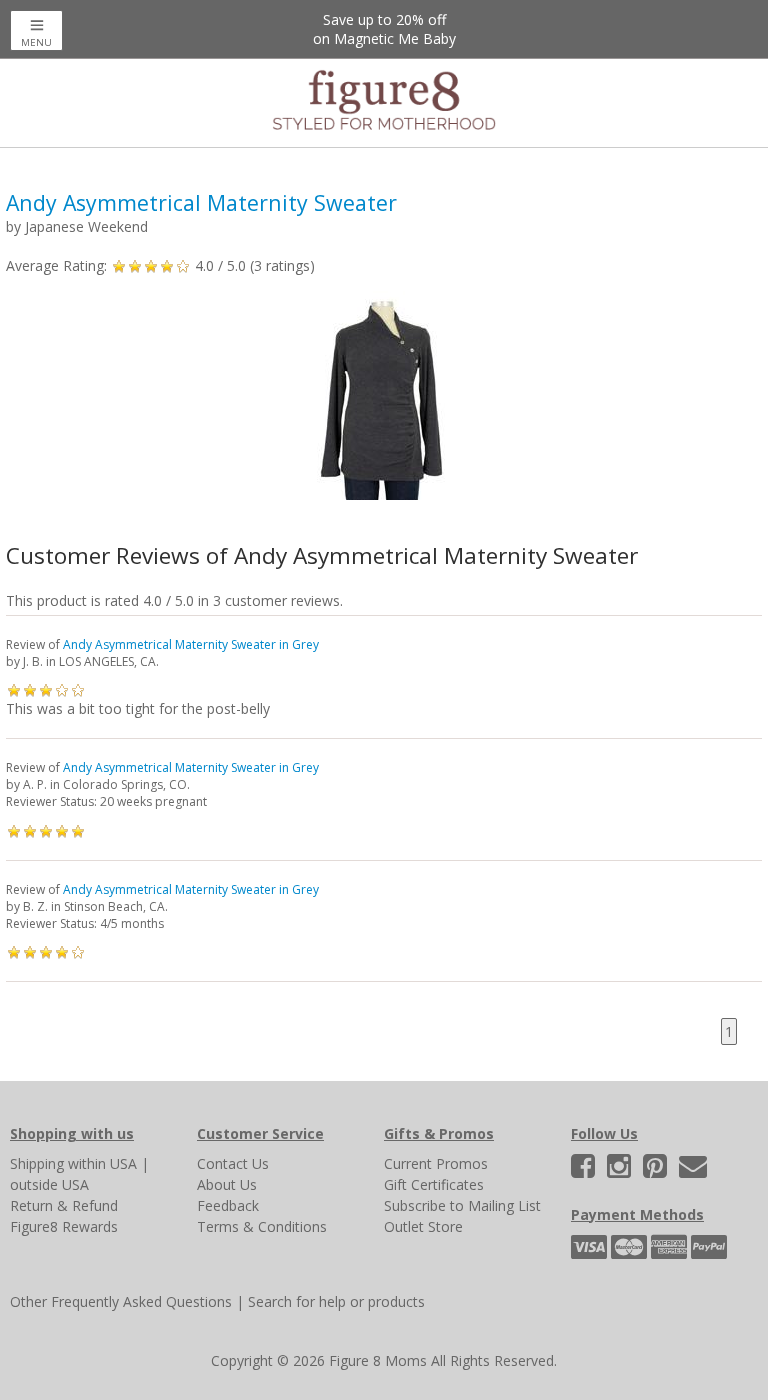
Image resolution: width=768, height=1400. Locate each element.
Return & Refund (64, 1205)
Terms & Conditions (262, 1226)
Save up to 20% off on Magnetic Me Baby (384, 29)
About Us (227, 1184)
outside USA (49, 1184)
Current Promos (436, 1163)
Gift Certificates (434, 1184)
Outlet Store (423, 1226)
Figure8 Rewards (64, 1226)
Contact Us (233, 1163)
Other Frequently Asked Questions (121, 1301)
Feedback (228, 1205)
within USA (102, 1163)
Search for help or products (336, 1301)
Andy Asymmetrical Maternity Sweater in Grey (191, 644)
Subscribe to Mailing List (462, 1205)
